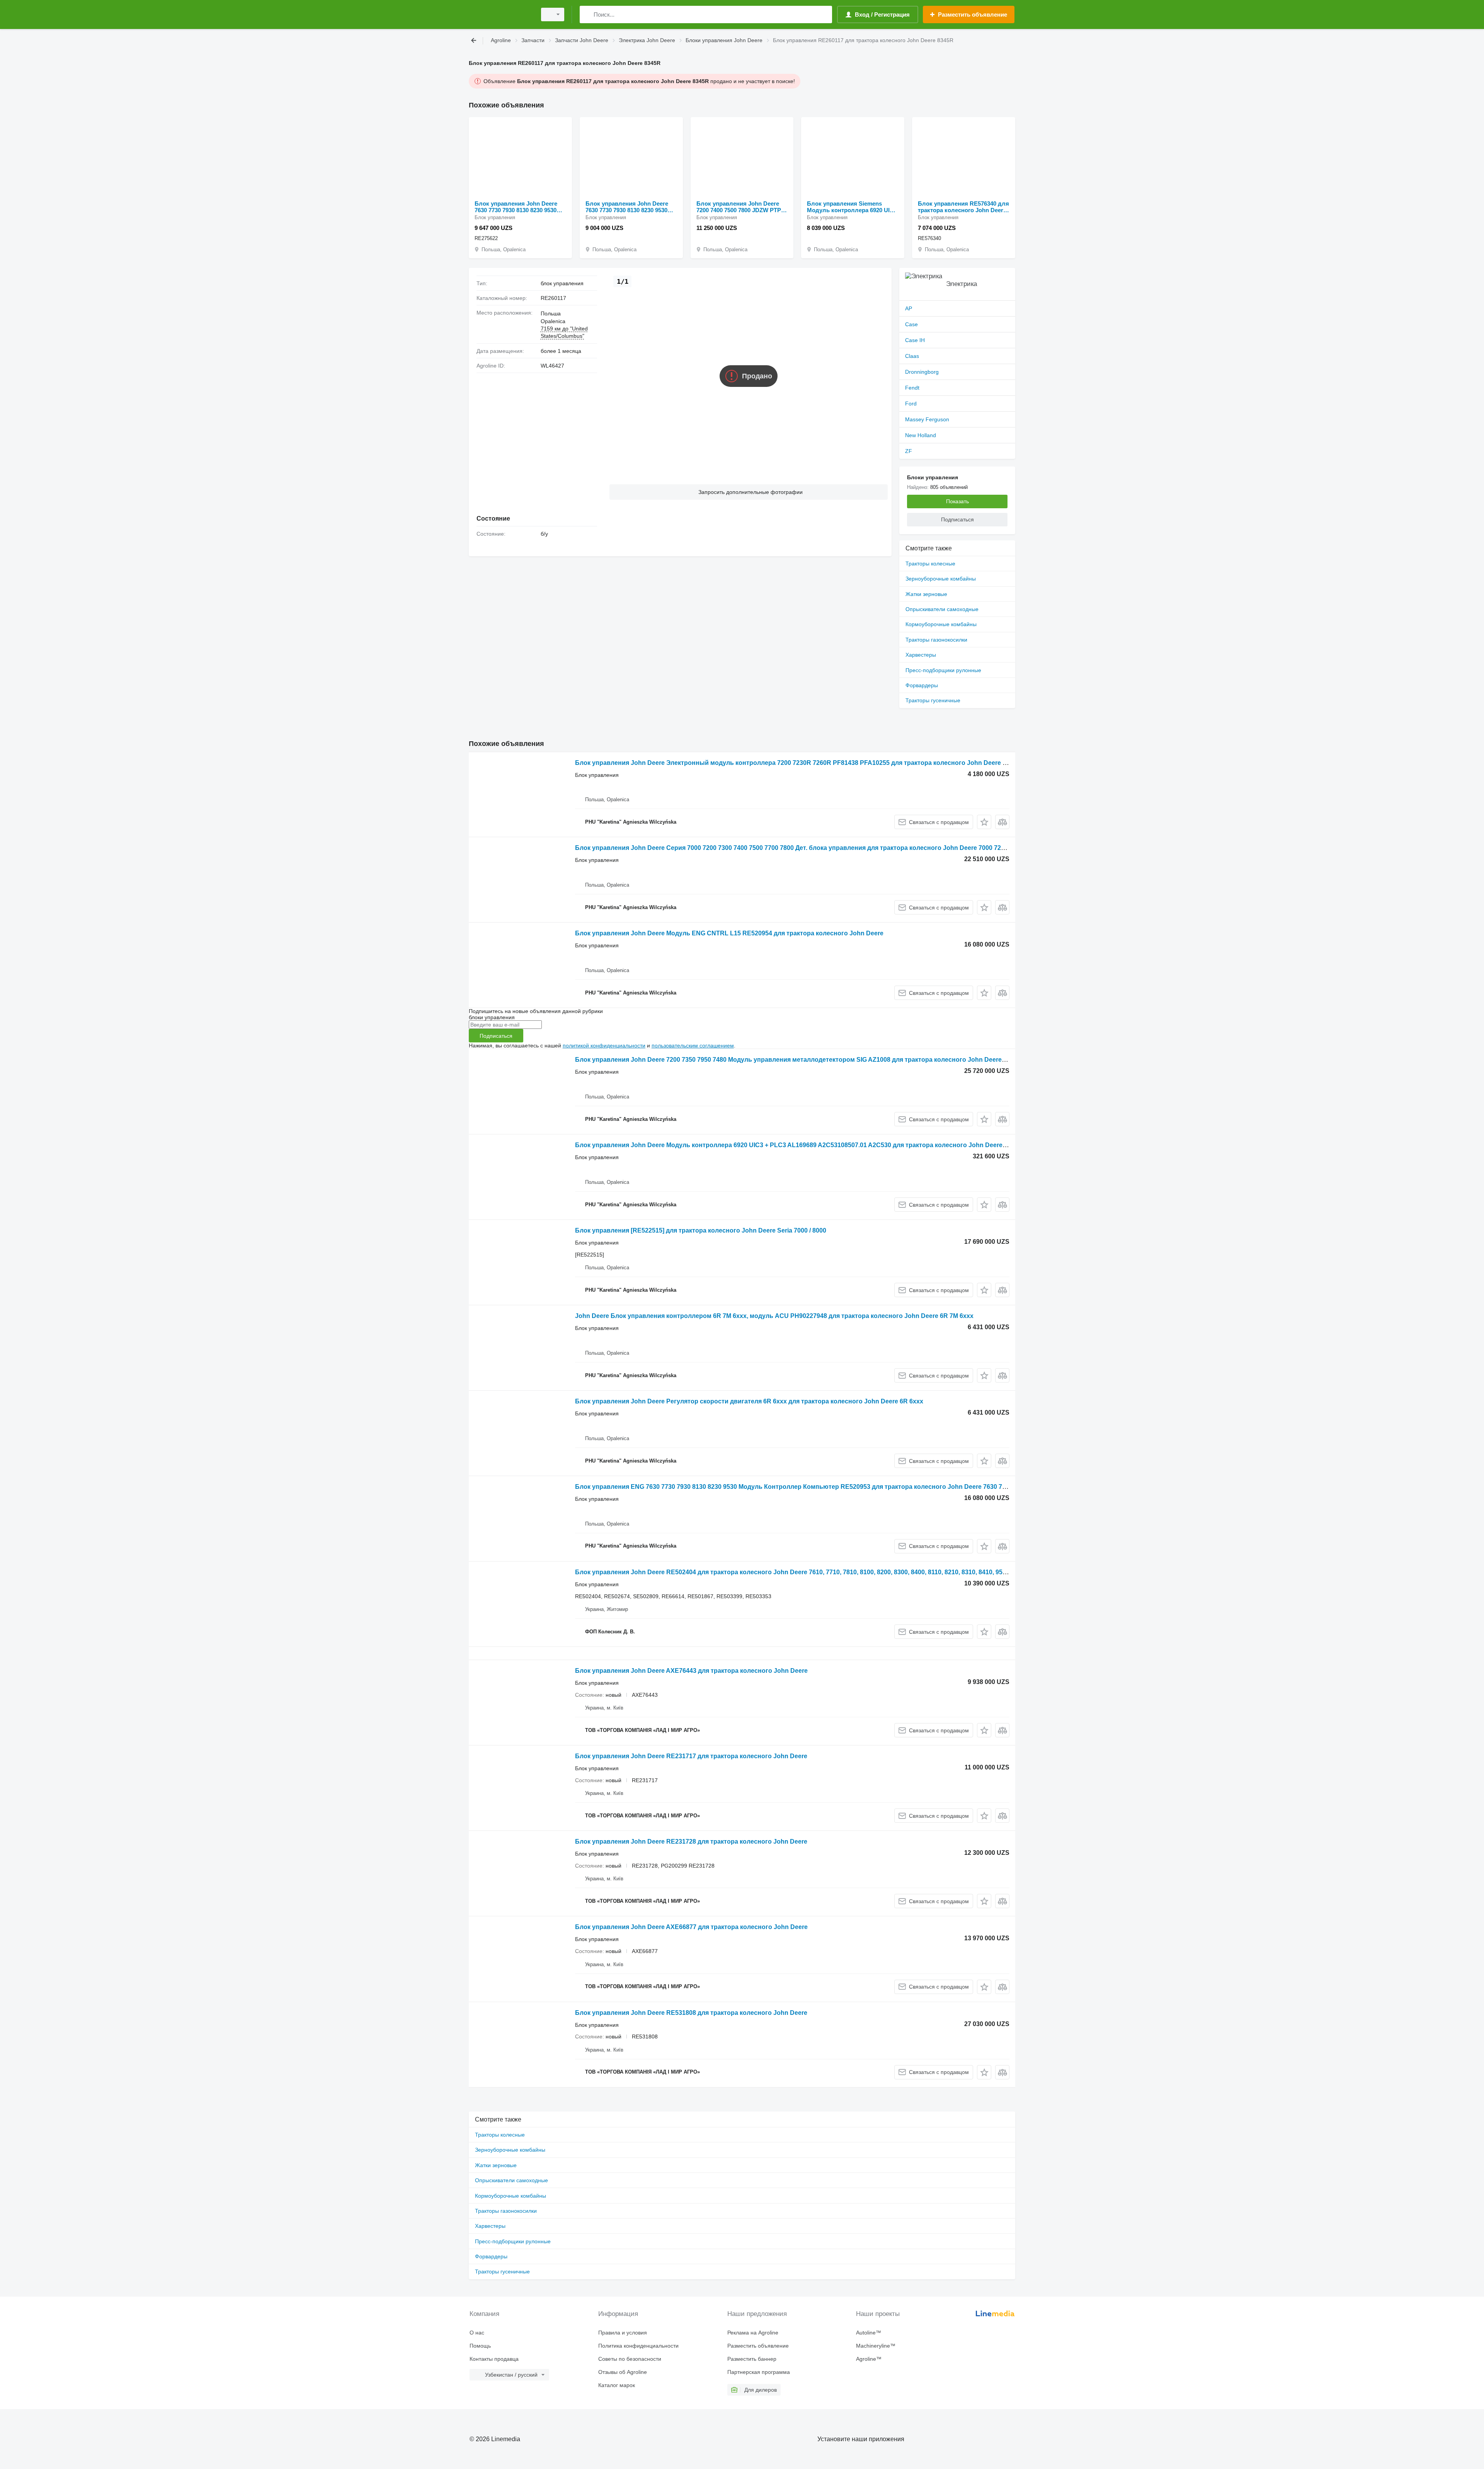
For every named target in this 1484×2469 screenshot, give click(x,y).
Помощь (480, 2346)
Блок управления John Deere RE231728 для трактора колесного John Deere (691, 1842)
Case (911, 324)
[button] (749, 492)
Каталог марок (617, 2385)
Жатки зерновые (926, 594)
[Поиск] (587, 14)
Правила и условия (623, 2333)
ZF (909, 451)
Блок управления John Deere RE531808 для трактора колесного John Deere (691, 2013)
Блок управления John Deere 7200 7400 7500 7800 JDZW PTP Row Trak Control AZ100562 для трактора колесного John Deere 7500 (741, 207)
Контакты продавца (494, 2359)
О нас (477, 2333)
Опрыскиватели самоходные (942, 609)
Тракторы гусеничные (933, 700)
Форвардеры (922, 685)
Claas (912, 356)
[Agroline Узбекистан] (500, 14)
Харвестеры (921, 655)
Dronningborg (922, 372)
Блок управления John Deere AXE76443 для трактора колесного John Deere (691, 1671)
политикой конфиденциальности (604, 1045)
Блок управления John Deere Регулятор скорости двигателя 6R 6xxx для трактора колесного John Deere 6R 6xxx (749, 1401)
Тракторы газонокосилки (936, 640)
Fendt (912, 388)
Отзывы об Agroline (623, 2372)
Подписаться (496, 1036)
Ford (911, 404)
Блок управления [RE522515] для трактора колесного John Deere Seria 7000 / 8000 (701, 1230)
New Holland (921, 435)
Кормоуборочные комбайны (941, 624)
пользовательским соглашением (693, 1045)
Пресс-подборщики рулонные (943, 670)
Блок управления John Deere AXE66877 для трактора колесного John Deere (691, 1927)
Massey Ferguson (927, 419)
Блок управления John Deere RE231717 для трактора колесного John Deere (691, 1756)
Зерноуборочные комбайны (941, 579)
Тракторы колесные (930, 564)
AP (909, 308)
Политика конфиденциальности (638, 2346)
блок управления (562, 283)
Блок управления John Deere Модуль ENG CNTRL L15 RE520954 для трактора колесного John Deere (729, 933)
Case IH (915, 340)
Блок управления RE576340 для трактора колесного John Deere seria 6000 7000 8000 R (963, 207)
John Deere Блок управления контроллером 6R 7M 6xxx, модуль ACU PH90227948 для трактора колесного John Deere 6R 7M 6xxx (774, 1316)
